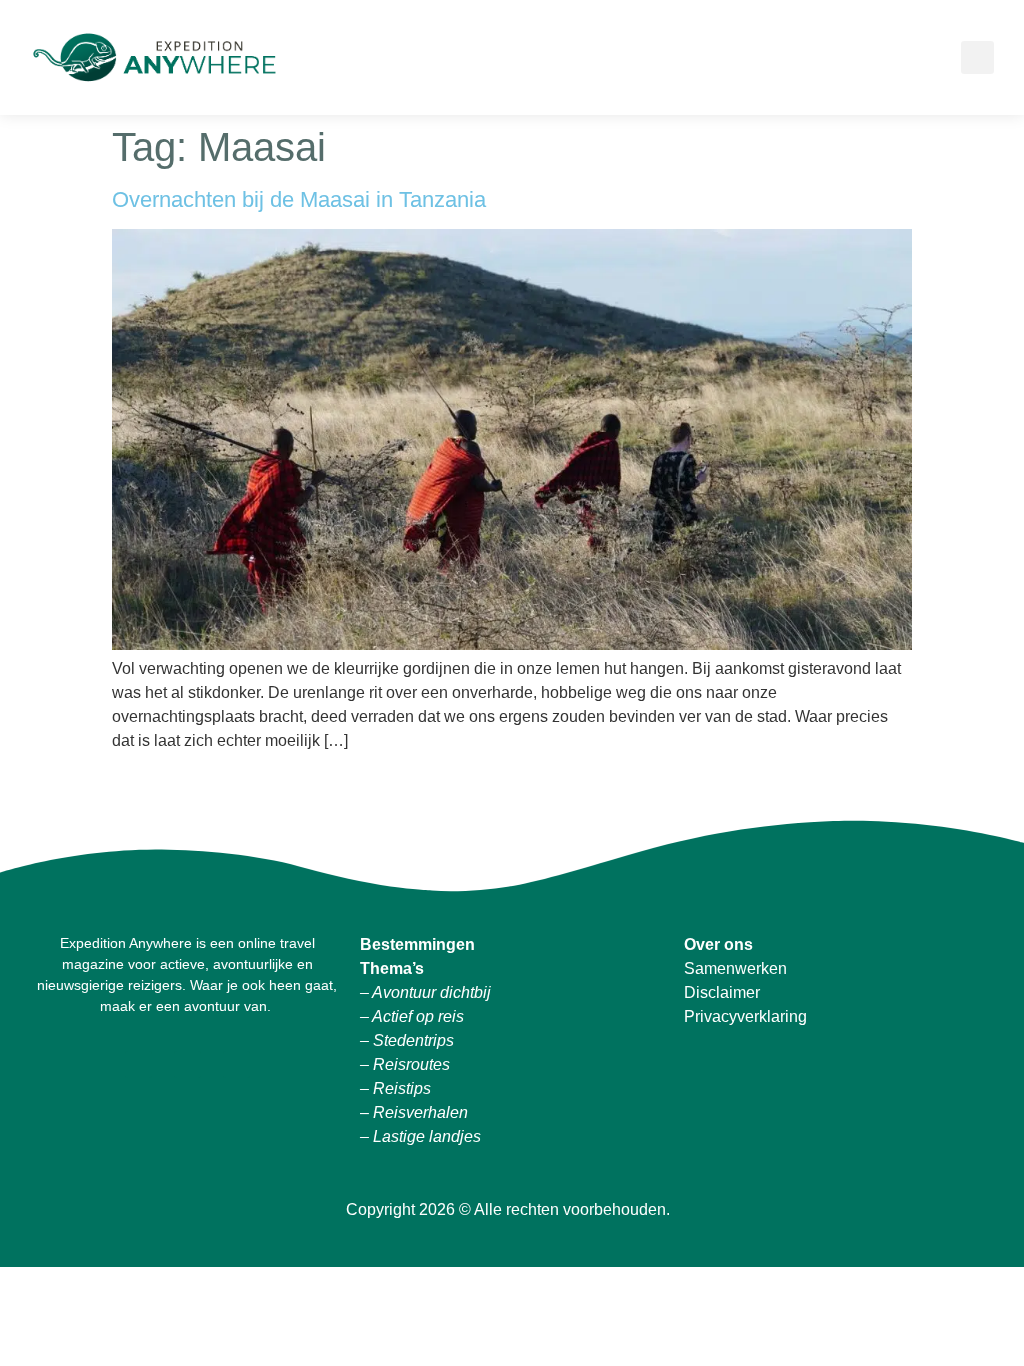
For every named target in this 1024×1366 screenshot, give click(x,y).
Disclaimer (722, 992)
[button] (925, 57)
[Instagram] (187, 1064)
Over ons (720, 944)
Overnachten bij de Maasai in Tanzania (299, 199)
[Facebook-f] (138, 1064)
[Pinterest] (236, 1064)
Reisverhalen (420, 1112)
